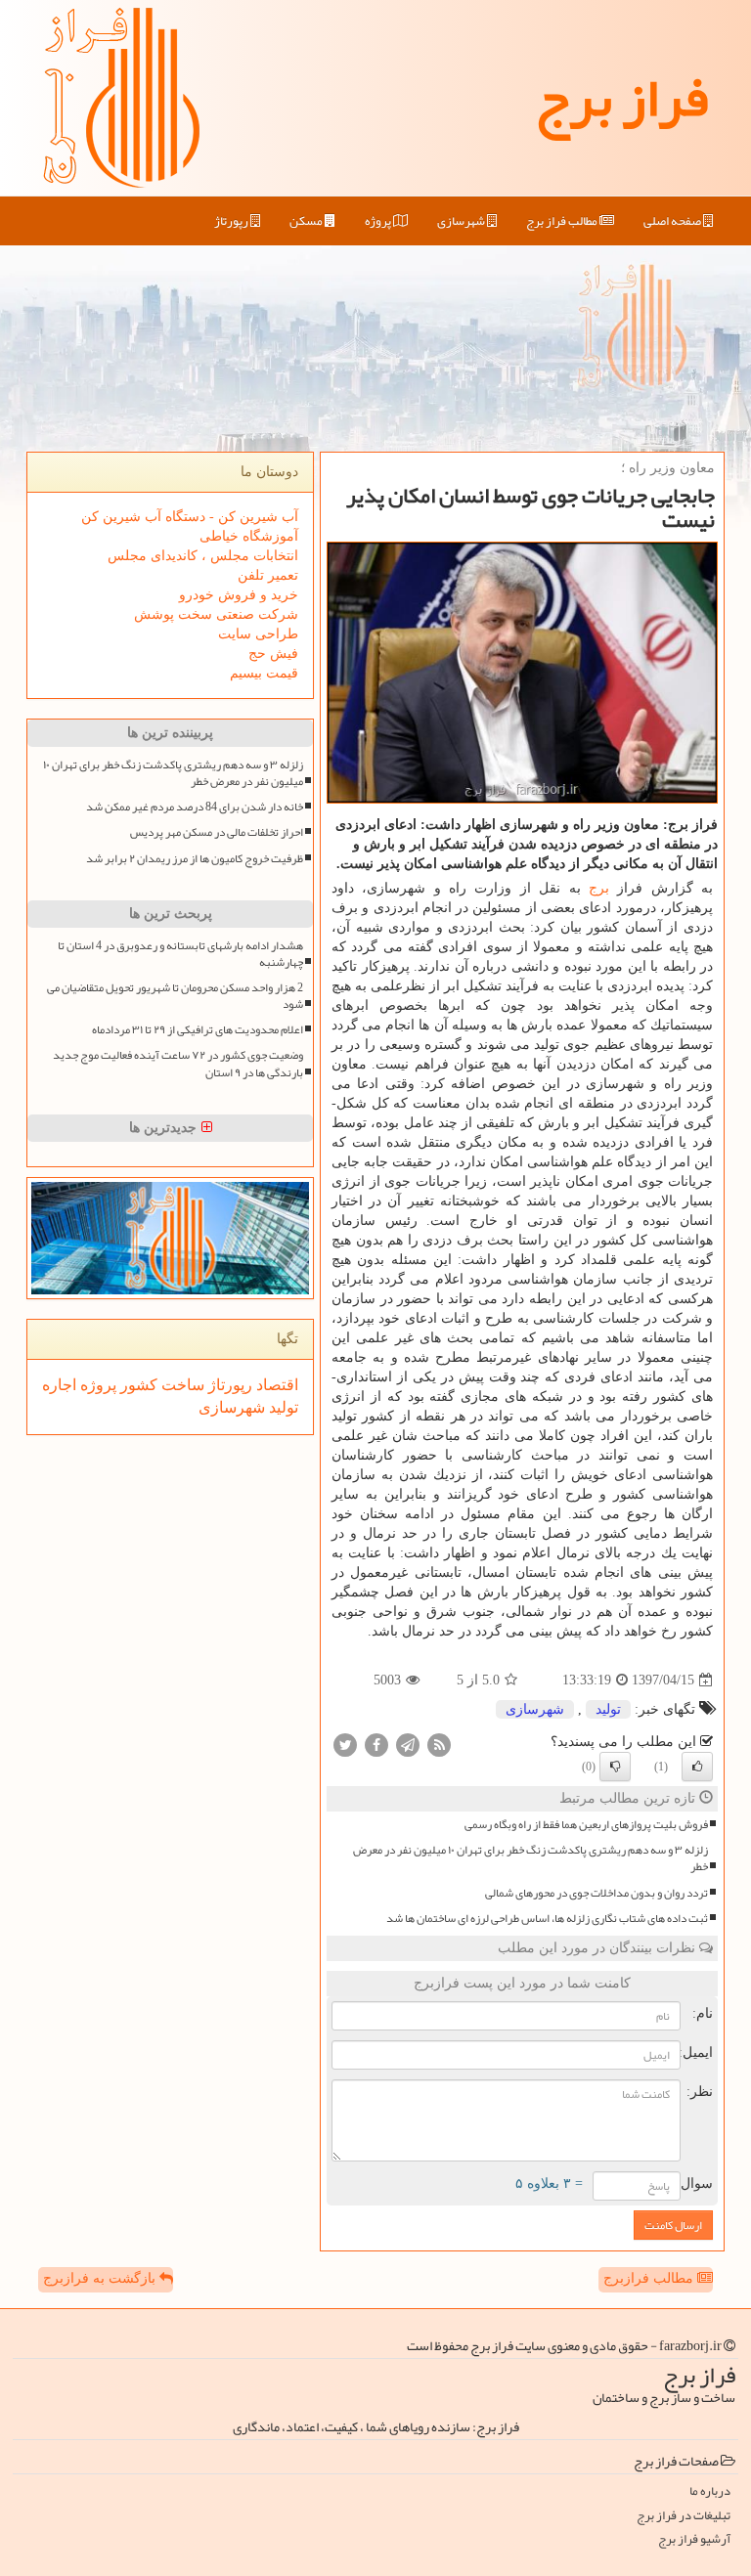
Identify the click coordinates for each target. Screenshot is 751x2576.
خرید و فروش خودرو (239, 595)
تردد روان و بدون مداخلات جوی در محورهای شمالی (596, 1893)
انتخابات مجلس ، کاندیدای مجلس (203, 556)
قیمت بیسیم (264, 673)
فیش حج (273, 654)
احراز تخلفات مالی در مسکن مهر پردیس (217, 832)
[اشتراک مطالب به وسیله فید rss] (439, 1745)
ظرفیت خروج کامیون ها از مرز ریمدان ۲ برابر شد (195, 859)
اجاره (59, 1385)
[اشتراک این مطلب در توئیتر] (345, 1745)
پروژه (379, 221)
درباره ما (710, 2491)
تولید (608, 1709)
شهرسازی (462, 221)
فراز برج (621, 98)
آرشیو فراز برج (694, 2539)
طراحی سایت (258, 634)
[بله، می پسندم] (697, 1767)
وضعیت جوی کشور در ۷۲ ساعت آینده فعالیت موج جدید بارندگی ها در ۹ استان (178, 1064)
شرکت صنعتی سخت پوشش (216, 614)
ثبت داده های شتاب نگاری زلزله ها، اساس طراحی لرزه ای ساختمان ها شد (547, 1919)
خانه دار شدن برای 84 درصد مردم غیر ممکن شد (195, 807)
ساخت (181, 1385)
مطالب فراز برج (563, 221)
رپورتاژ (232, 221)
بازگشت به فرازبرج (101, 2278)
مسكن (307, 221)
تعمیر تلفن (268, 575)
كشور (137, 1385)
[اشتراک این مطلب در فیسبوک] (376, 1745)
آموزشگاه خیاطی (249, 536)
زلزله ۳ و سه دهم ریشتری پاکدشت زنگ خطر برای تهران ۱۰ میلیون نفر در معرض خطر (530, 1858)
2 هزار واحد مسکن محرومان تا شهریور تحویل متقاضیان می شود (175, 996)
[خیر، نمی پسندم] (615, 1767)
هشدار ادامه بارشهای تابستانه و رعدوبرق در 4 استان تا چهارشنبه (180, 954)
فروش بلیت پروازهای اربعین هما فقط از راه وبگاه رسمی (586, 1825)
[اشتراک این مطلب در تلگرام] (408, 1745)
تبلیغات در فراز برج (684, 2516)
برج (599, 888)
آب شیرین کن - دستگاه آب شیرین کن (190, 517)
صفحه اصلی (673, 221)
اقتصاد (275, 1385)
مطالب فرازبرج (650, 2278)
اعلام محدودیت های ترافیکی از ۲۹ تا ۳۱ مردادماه (198, 1030)
